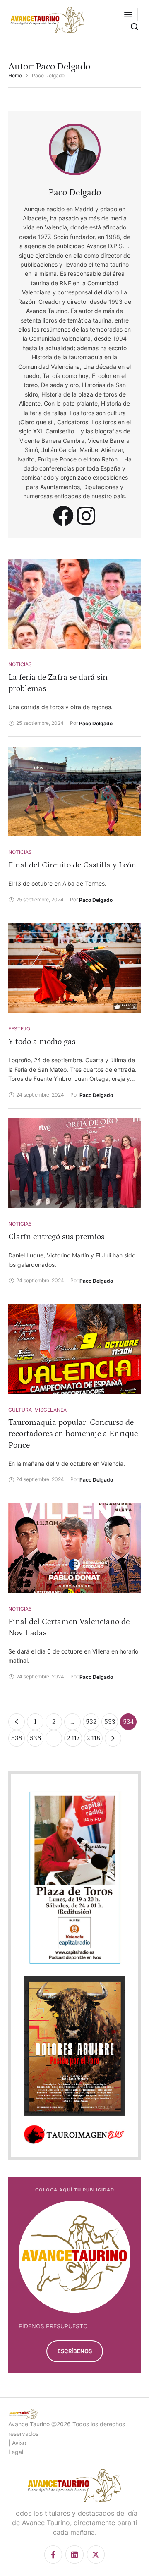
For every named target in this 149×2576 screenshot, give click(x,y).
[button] (128, 14)
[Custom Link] (63, 516)
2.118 (93, 1738)
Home (15, 76)
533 (110, 1722)
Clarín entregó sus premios (56, 1237)
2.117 (73, 1738)
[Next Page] (113, 1738)
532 (91, 1722)
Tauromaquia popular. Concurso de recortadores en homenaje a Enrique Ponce (73, 1434)
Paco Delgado (75, 192)
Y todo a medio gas (42, 1042)
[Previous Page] (17, 1722)
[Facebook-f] (53, 2554)
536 (35, 1738)
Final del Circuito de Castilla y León (72, 865)
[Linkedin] (74, 2554)
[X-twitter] (96, 2554)
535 (17, 1738)
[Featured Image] (74, 604)
